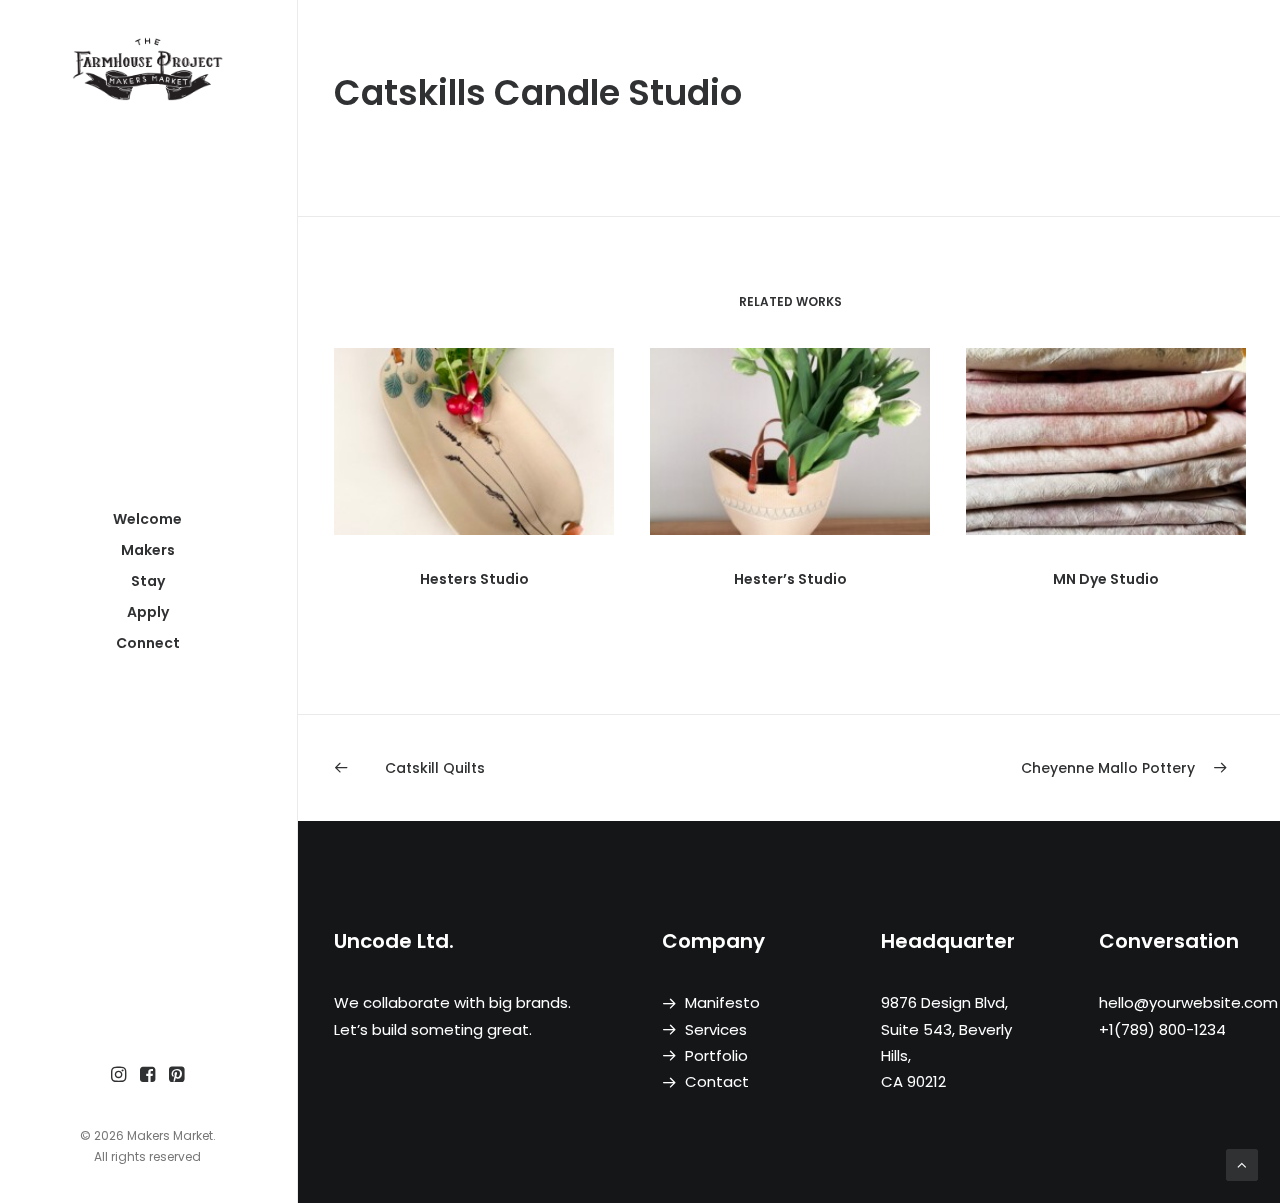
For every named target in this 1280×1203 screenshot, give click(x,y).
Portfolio (716, 1055)
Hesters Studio (474, 579)
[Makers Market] (147, 68)
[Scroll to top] (1242, 1163)
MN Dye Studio (1106, 579)
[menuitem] (118, 1075)
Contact (717, 1081)
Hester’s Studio (790, 579)
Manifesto (722, 1002)
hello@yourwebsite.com (1188, 1002)
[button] (118, 1075)
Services (716, 1029)
